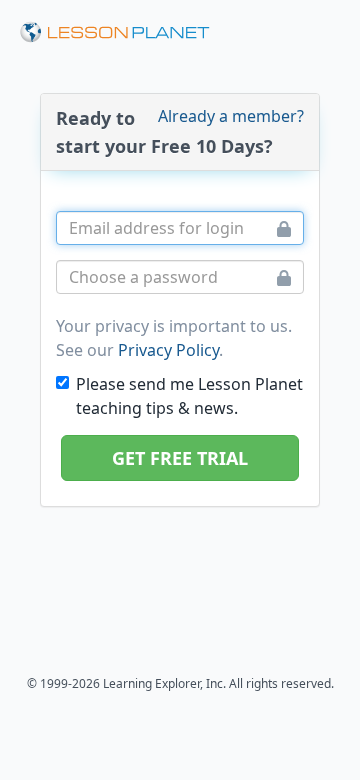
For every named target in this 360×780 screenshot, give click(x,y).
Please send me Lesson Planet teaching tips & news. (189, 396)
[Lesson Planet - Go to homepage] (115, 32)
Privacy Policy (168, 350)
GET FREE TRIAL (180, 458)
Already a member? (231, 116)
